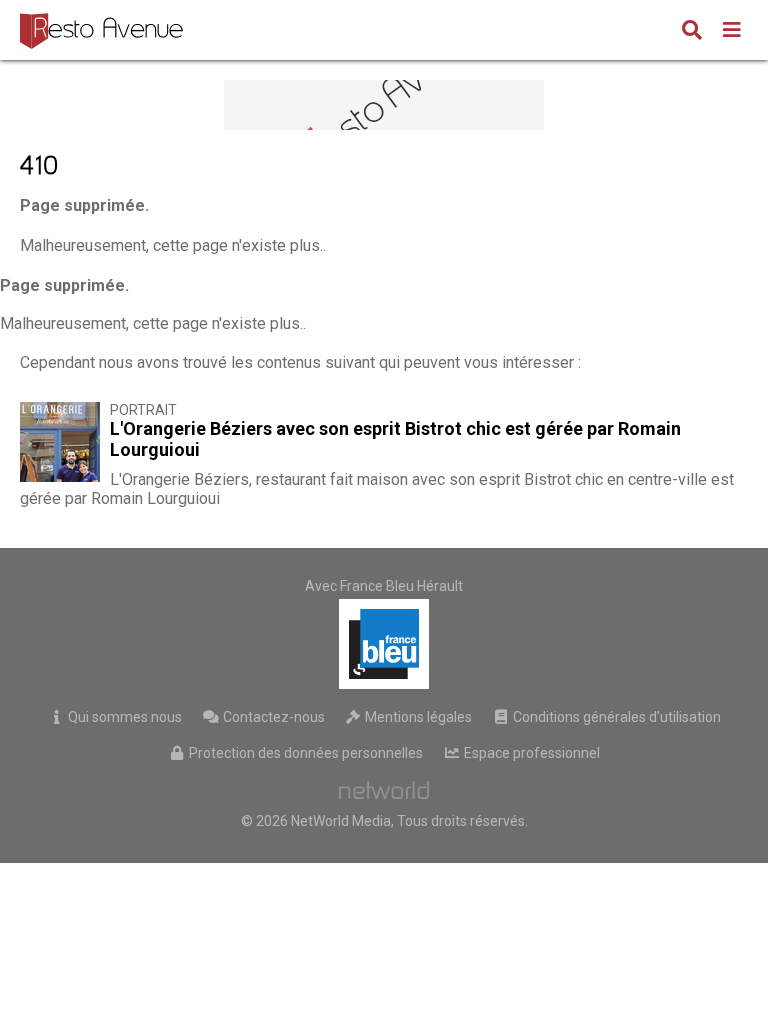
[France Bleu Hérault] (384, 644)
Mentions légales (417, 717)
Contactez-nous (272, 717)
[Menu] (732, 32)
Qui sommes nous (123, 717)
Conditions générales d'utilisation (615, 717)
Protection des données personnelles (304, 753)
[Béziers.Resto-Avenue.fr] (104, 30)
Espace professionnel (530, 753)
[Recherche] (692, 32)
